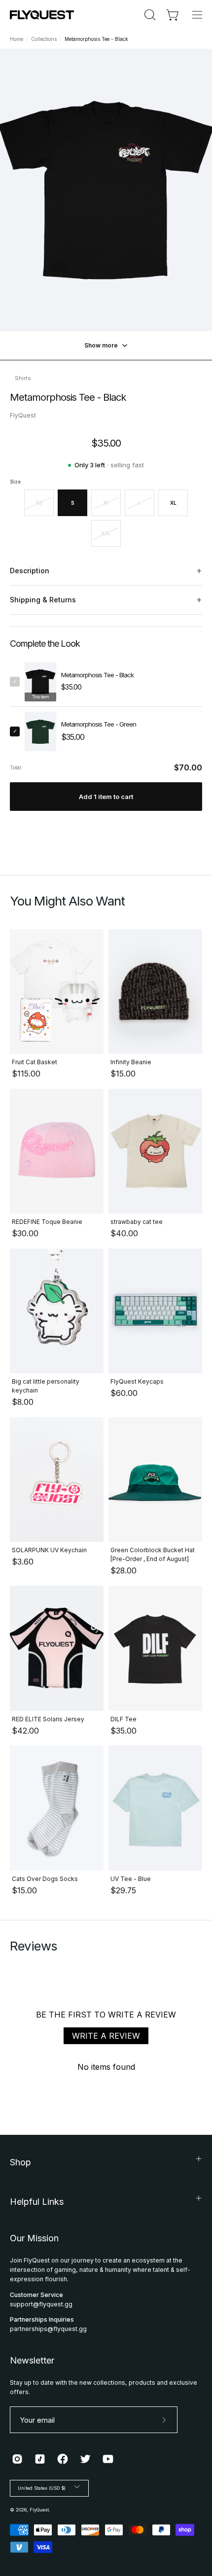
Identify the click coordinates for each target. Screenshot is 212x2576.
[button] (149, 15)
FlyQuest (39, 2510)
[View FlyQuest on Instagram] (17, 2459)
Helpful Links (37, 2202)
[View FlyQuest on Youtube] (108, 2459)
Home (17, 39)
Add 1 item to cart (106, 797)
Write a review (106, 2036)
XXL (106, 533)
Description (106, 571)
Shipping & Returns (106, 600)
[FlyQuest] (42, 15)
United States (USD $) (42, 2488)
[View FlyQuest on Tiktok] (40, 2459)
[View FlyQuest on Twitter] (85, 2459)
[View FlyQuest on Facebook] (63, 2459)
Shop (20, 2162)
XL (173, 503)
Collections (44, 39)
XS (39, 503)
